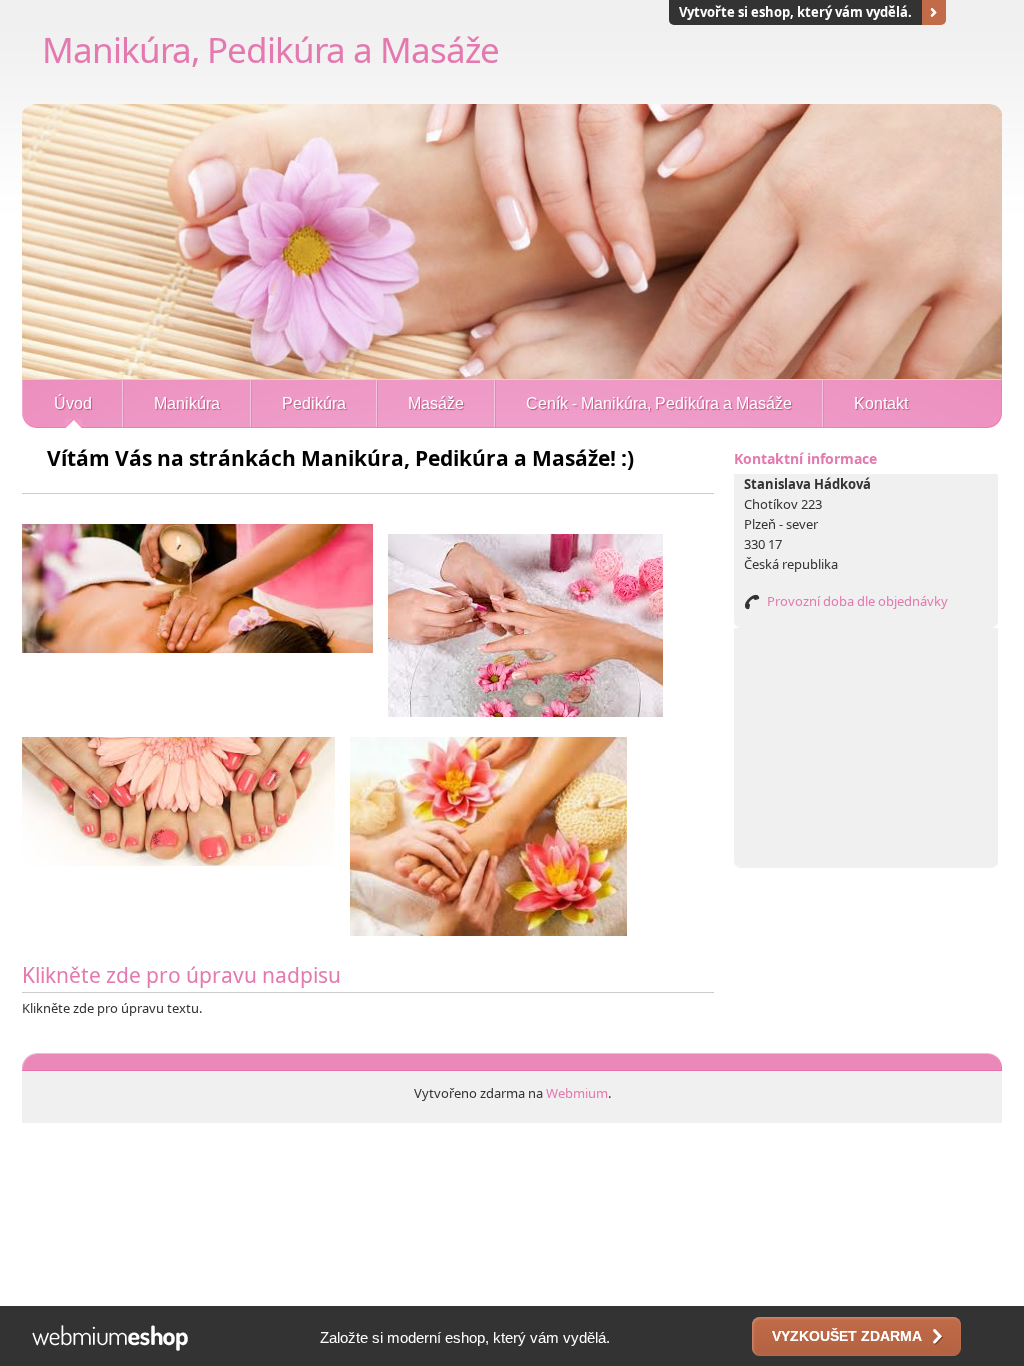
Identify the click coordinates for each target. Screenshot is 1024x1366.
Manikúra (187, 403)
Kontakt (881, 403)
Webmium (577, 1093)
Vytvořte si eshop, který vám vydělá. (795, 12)
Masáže (436, 403)
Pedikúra (314, 403)
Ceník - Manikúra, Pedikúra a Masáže (659, 403)
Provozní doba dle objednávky (857, 601)
